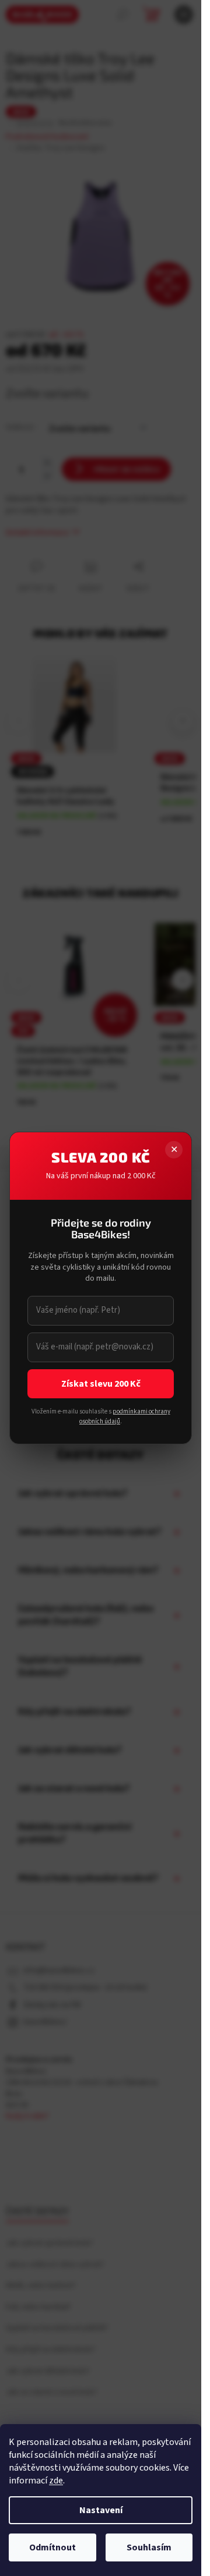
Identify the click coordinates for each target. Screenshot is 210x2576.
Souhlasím (149, 2547)
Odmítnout (52, 2547)
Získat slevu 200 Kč (101, 1384)
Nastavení (101, 2510)
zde (56, 2481)
